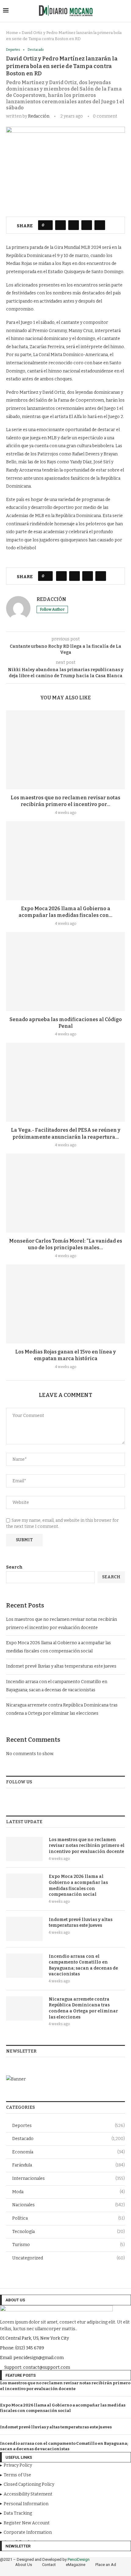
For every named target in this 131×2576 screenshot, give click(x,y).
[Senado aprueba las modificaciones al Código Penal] (65, 972)
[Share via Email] (100, 225)
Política (69, 2218)
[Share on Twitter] (74, 225)
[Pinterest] (70, 2571)
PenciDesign (79, 2559)
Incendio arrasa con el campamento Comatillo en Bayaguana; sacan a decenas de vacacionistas (83, 1965)
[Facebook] (45, 2571)
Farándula (69, 2165)
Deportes (69, 2126)
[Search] (125, 11)
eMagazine (76, 2565)
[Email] (87, 2571)
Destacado (69, 2139)
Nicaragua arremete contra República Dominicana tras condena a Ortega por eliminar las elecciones (83, 2008)
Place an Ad (106, 2565)
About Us (24, 2565)
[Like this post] (47, 225)
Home (12, 33)
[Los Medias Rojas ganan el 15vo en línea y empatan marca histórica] (65, 1304)
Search (14, 1567)
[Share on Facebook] (60, 225)
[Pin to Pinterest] (87, 225)
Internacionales (69, 2178)
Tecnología (69, 2232)
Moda (69, 2192)
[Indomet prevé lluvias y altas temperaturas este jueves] (24, 1929)
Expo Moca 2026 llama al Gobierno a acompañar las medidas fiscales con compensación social (78, 1885)
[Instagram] (62, 2571)
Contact (49, 2565)
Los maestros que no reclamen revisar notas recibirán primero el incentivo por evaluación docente (87, 1846)
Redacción (39, 116)
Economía (69, 2152)
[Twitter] (53, 2571)
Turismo (69, 2245)
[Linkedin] (79, 2571)
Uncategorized (69, 2258)
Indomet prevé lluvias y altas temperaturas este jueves (61, 1666)
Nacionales (69, 2205)
